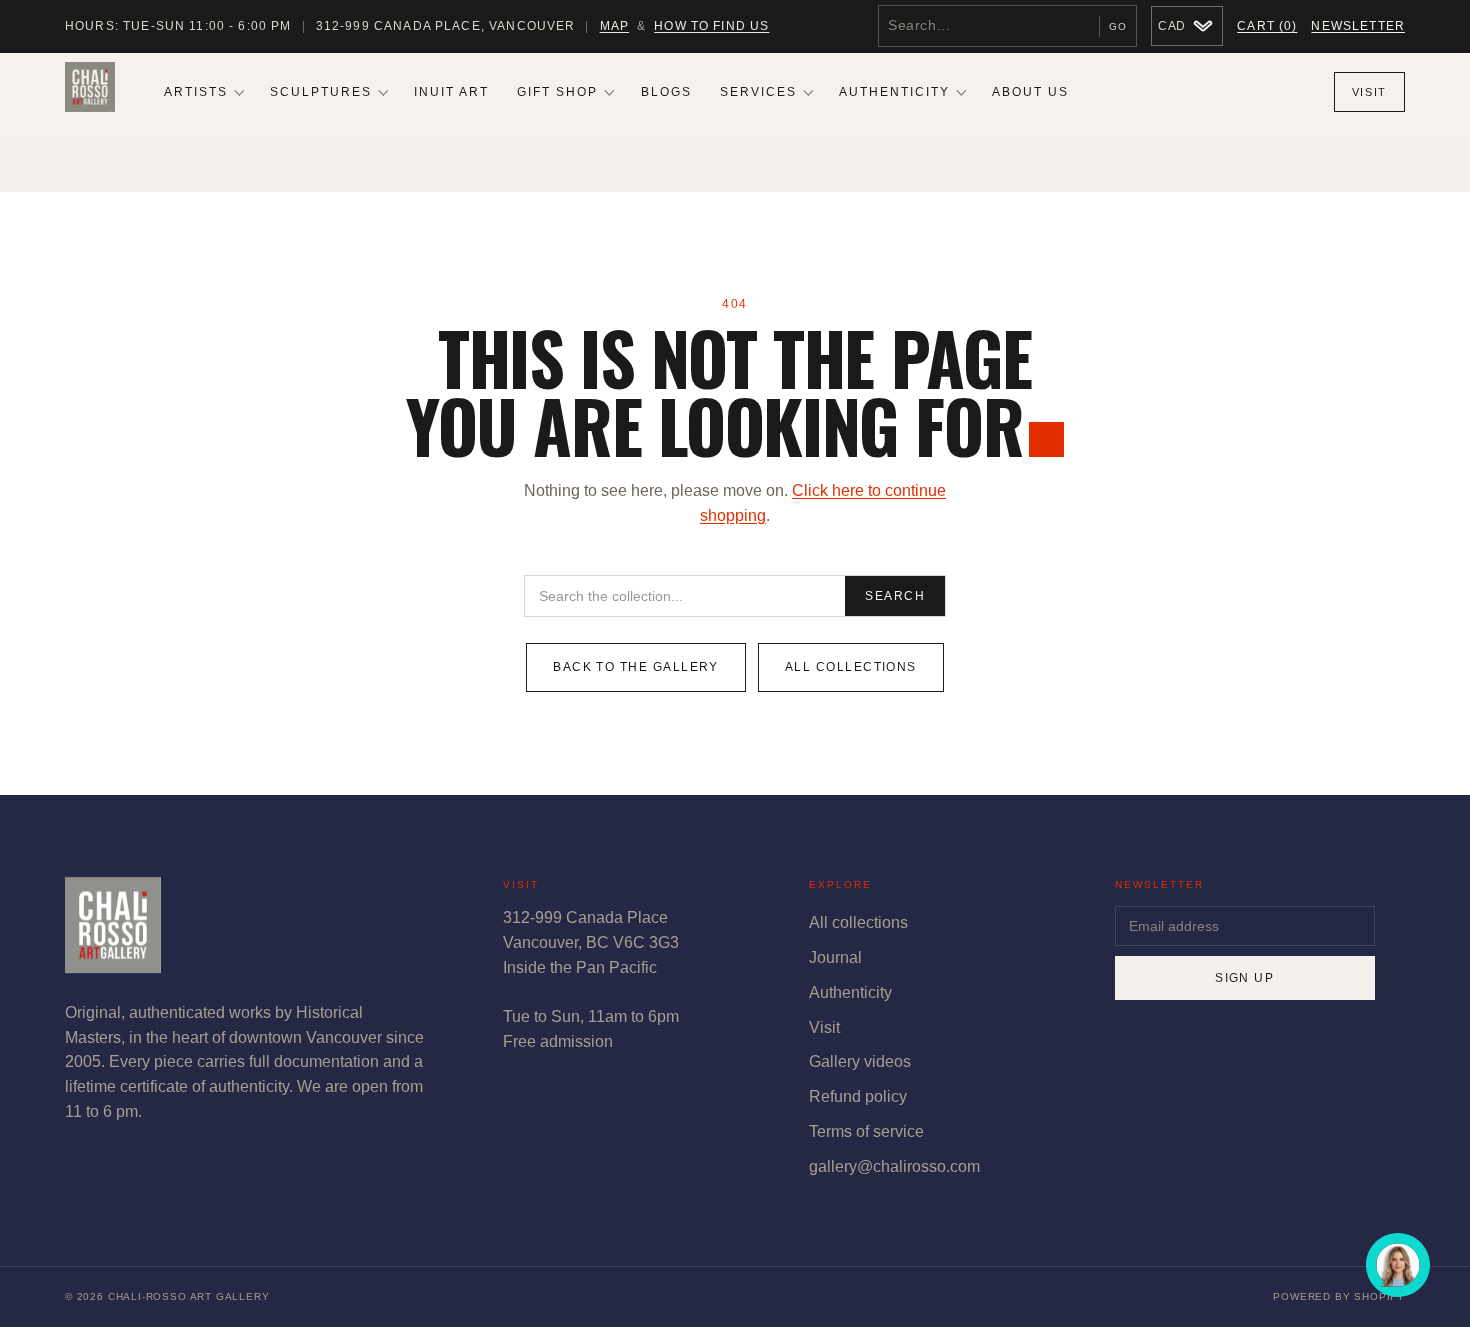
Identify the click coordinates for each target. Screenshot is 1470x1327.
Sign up (1244, 978)
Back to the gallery (636, 667)
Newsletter (1358, 26)
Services (758, 92)
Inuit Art (451, 92)
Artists (196, 92)
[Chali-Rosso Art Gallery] (90, 92)
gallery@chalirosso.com (894, 1166)
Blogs (666, 92)
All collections (851, 667)
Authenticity (894, 92)
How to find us (711, 26)
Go (1118, 26)
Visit (1369, 92)
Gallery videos (860, 1061)
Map (614, 26)
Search (895, 596)
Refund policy (858, 1096)
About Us (1030, 92)
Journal (835, 957)
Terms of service (866, 1131)
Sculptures (321, 92)
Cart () (1267, 26)
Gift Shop (557, 92)
